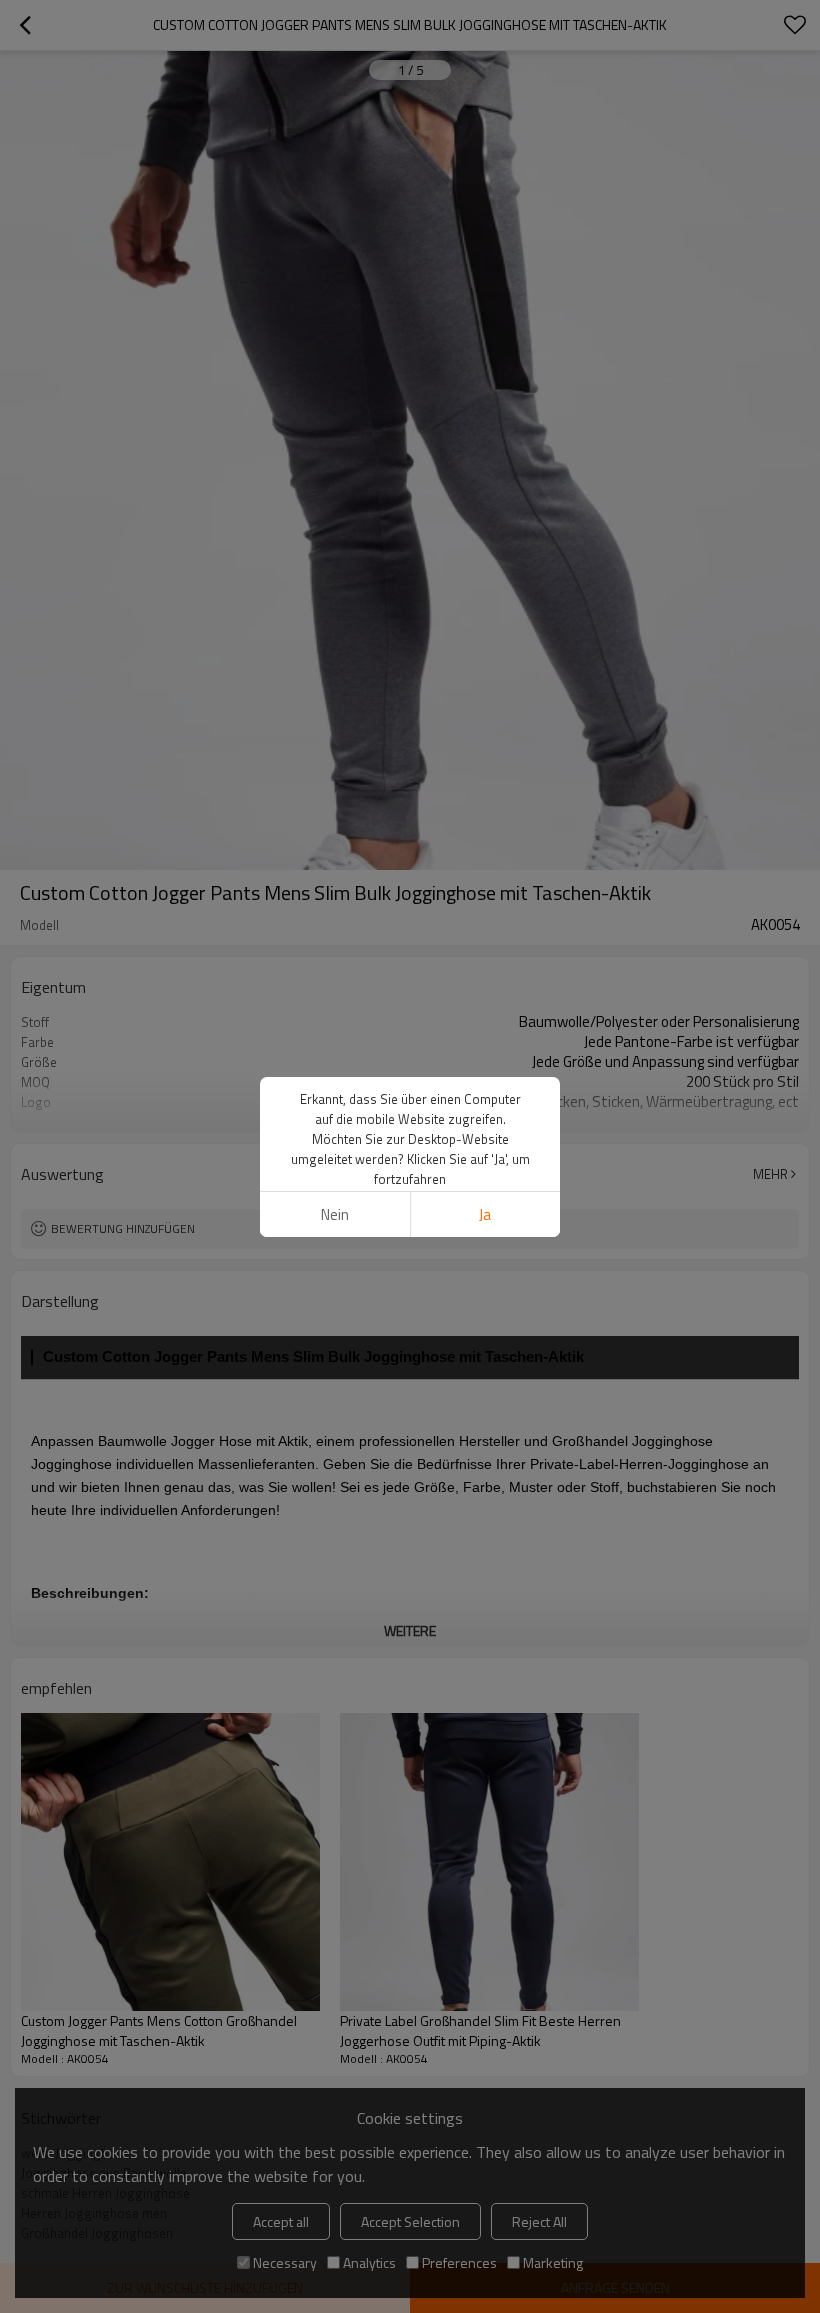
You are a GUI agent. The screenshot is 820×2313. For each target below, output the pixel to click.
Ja (485, 1214)
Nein (335, 1214)
